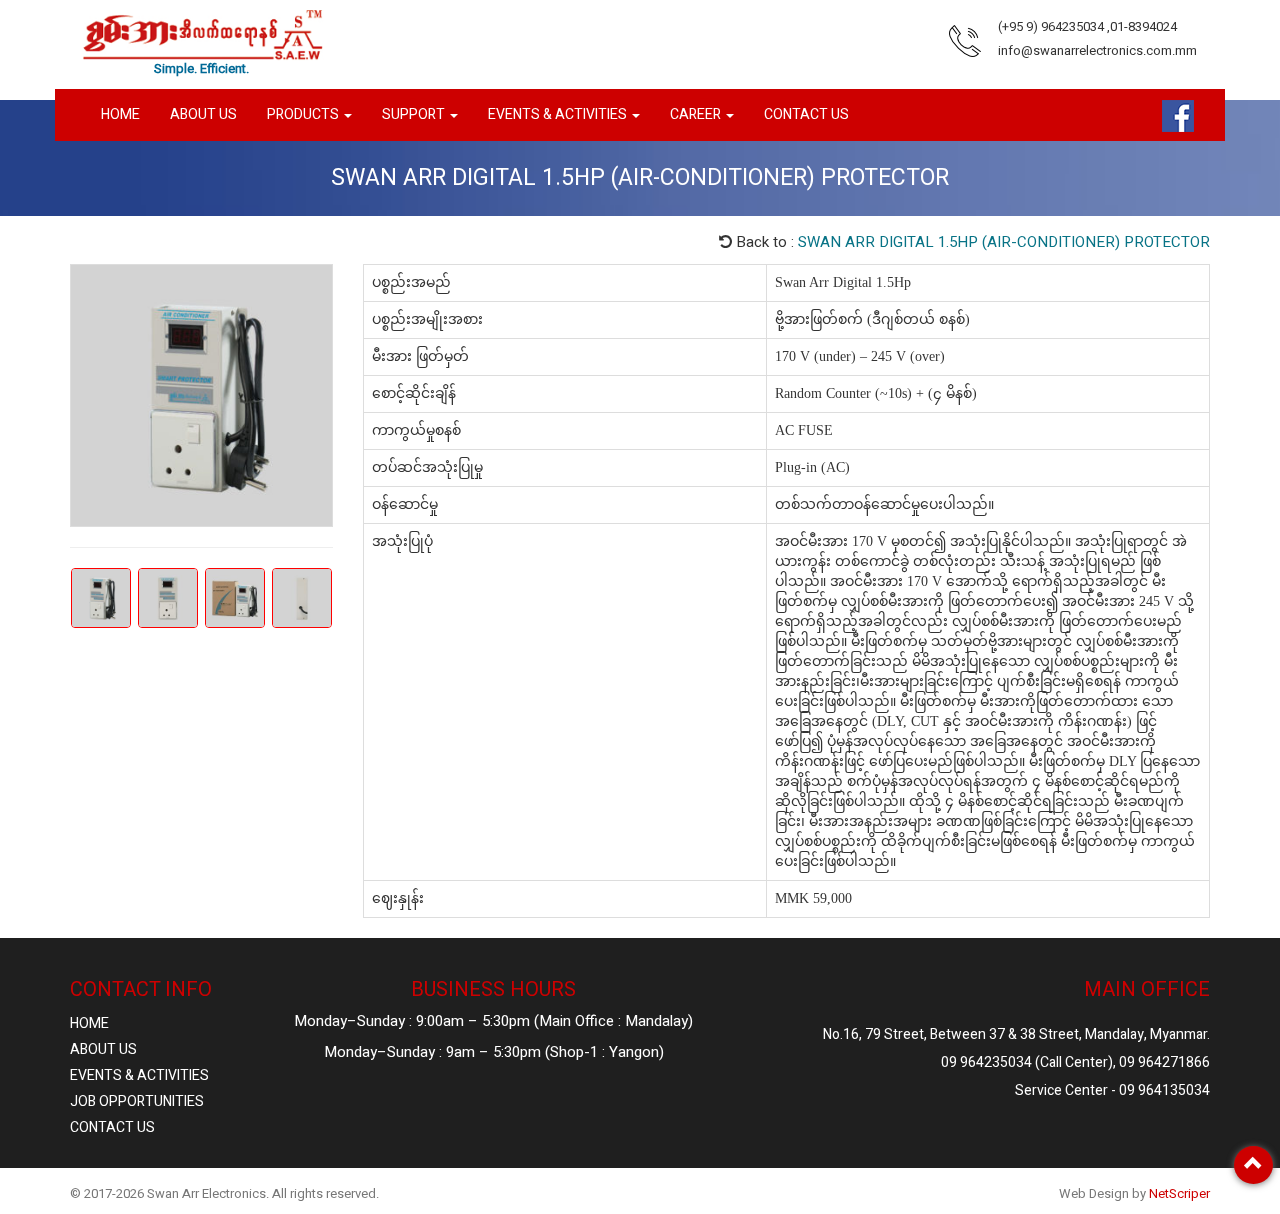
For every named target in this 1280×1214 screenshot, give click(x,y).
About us (103, 1049)
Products (304, 114)
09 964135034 (1164, 1090)
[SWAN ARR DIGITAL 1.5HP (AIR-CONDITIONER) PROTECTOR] (201, 395)
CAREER (697, 114)
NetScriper (1179, 1193)
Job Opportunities (137, 1101)
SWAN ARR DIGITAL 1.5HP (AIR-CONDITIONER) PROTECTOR (1004, 242)
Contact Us (112, 1127)
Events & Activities (139, 1075)
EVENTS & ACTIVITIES (559, 114)
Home (120, 114)
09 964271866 (1164, 1062)
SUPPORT (415, 114)
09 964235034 (986, 1062)
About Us (203, 114)
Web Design (1094, 1193)
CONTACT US (806, 114)
